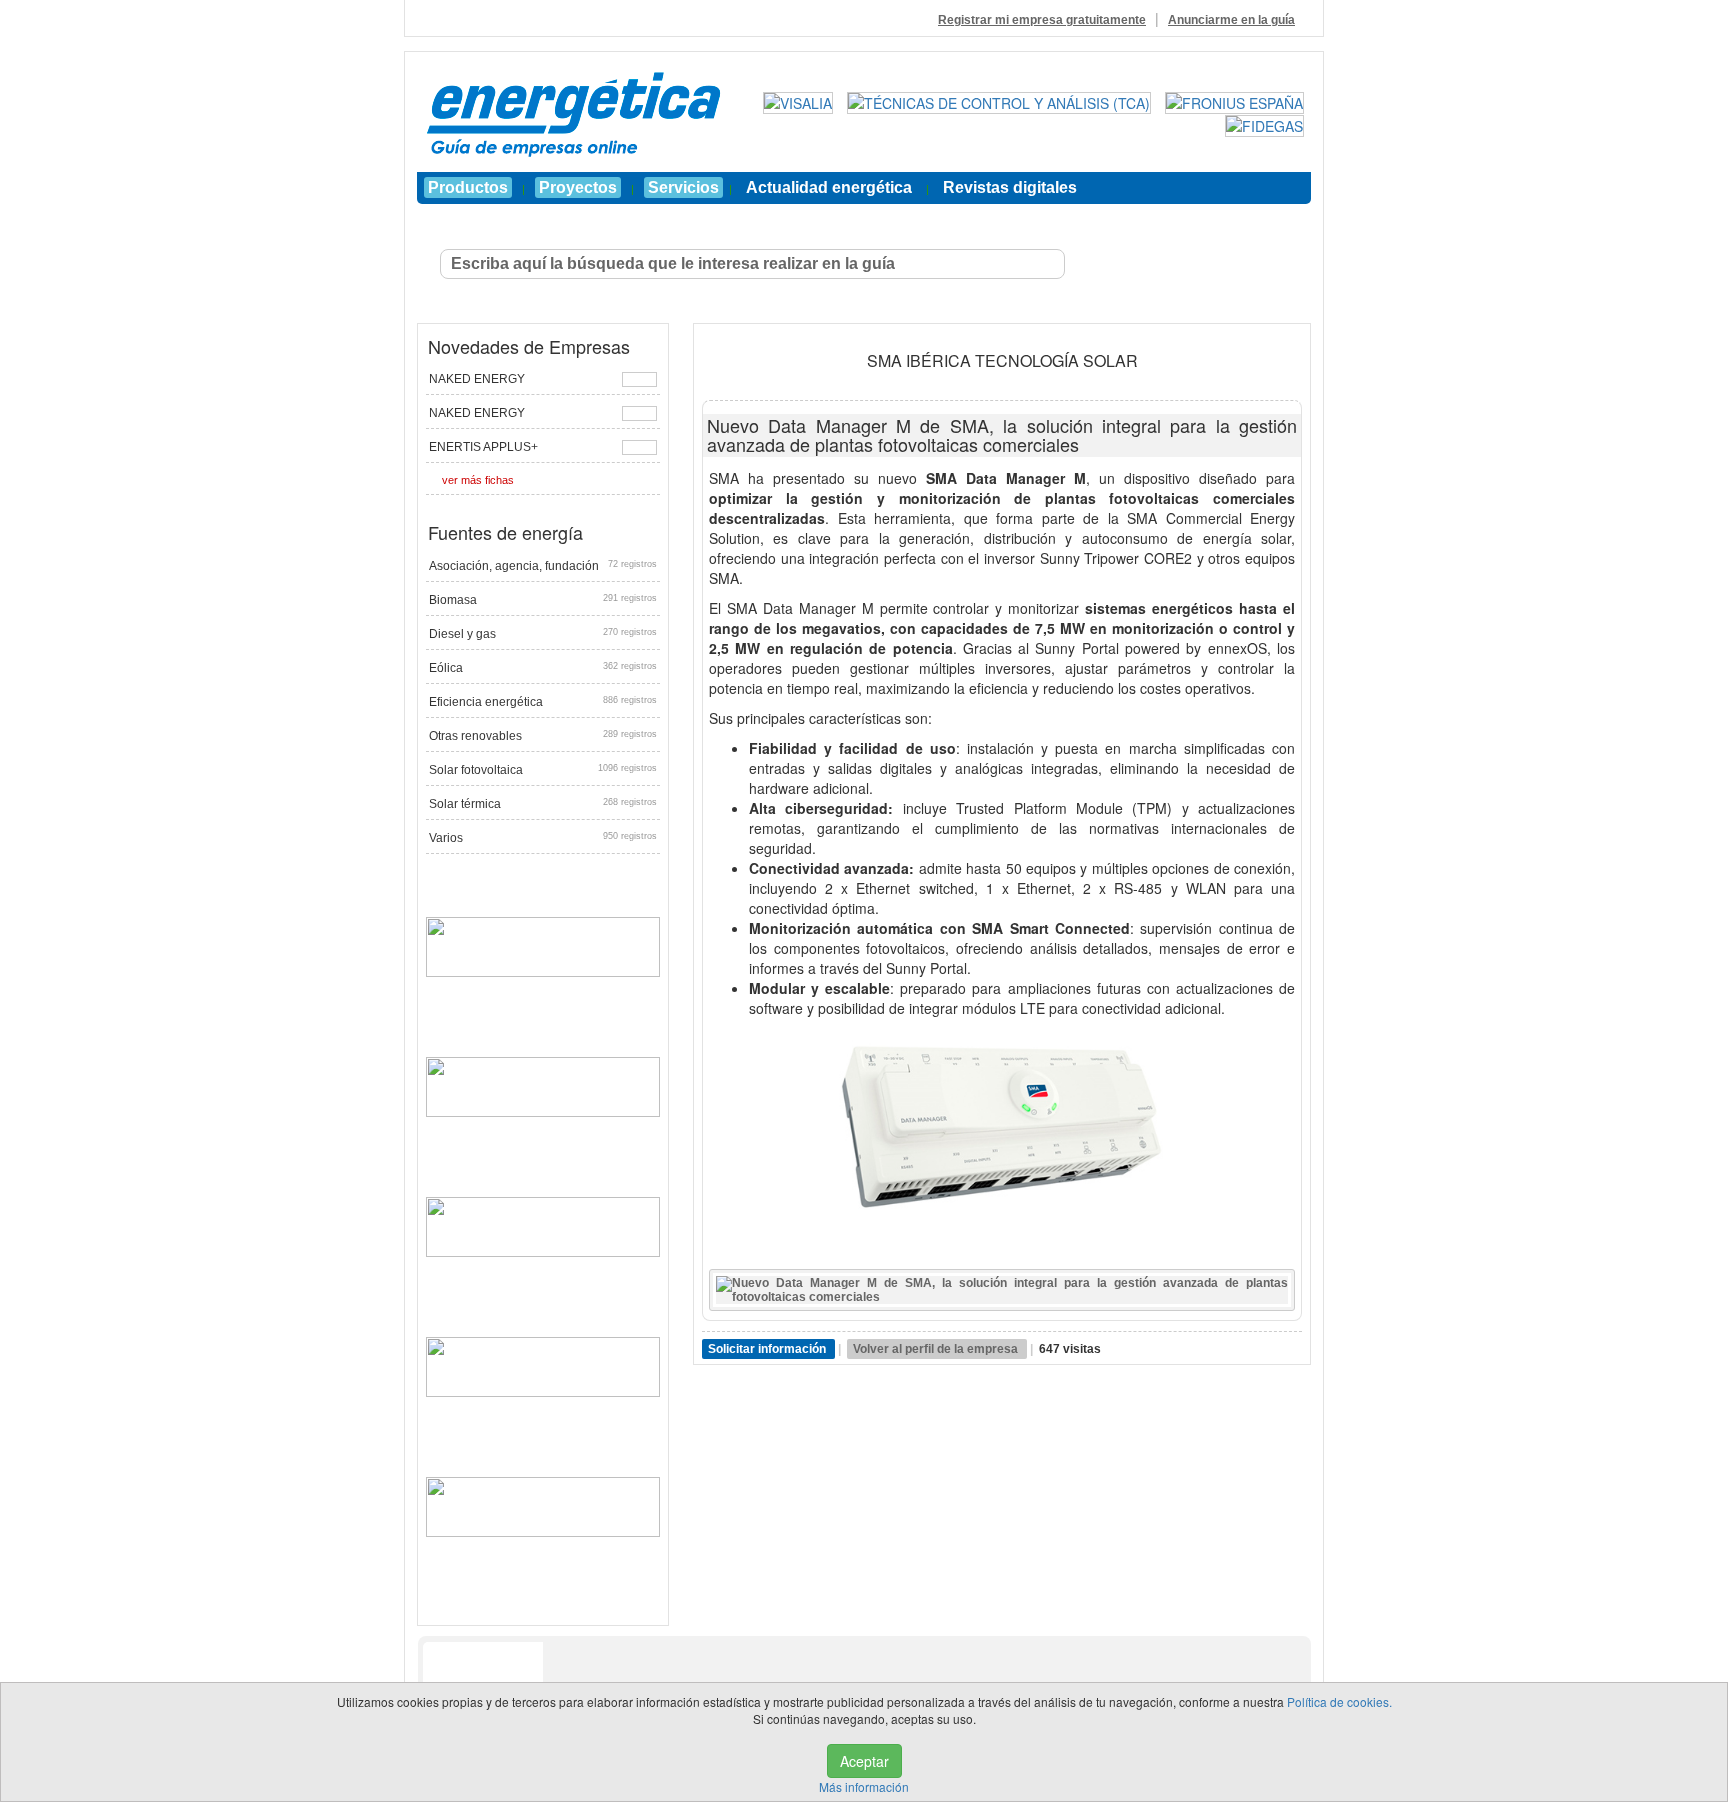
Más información (864, 1786)
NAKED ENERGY (477, 379)
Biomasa (543, 600)
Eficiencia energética (543, 702)
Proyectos (578, 187)
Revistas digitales (1010, 187)
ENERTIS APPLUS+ (483, 447)
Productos (468, 187)
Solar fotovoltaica (543, 770)
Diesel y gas (543, 634)
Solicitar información (768, 1349)
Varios (543, 838)
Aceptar (864, 1761)
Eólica (543, 668)
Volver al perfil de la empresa (937, 1349)
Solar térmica (543, 804)
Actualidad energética (829, 187)
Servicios (683, 187)
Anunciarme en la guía (1231, 20)
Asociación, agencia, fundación (543, 566)
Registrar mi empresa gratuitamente (1042, 20)
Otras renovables (543, 736)
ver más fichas (478, 480)
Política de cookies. (1339, 1701)
